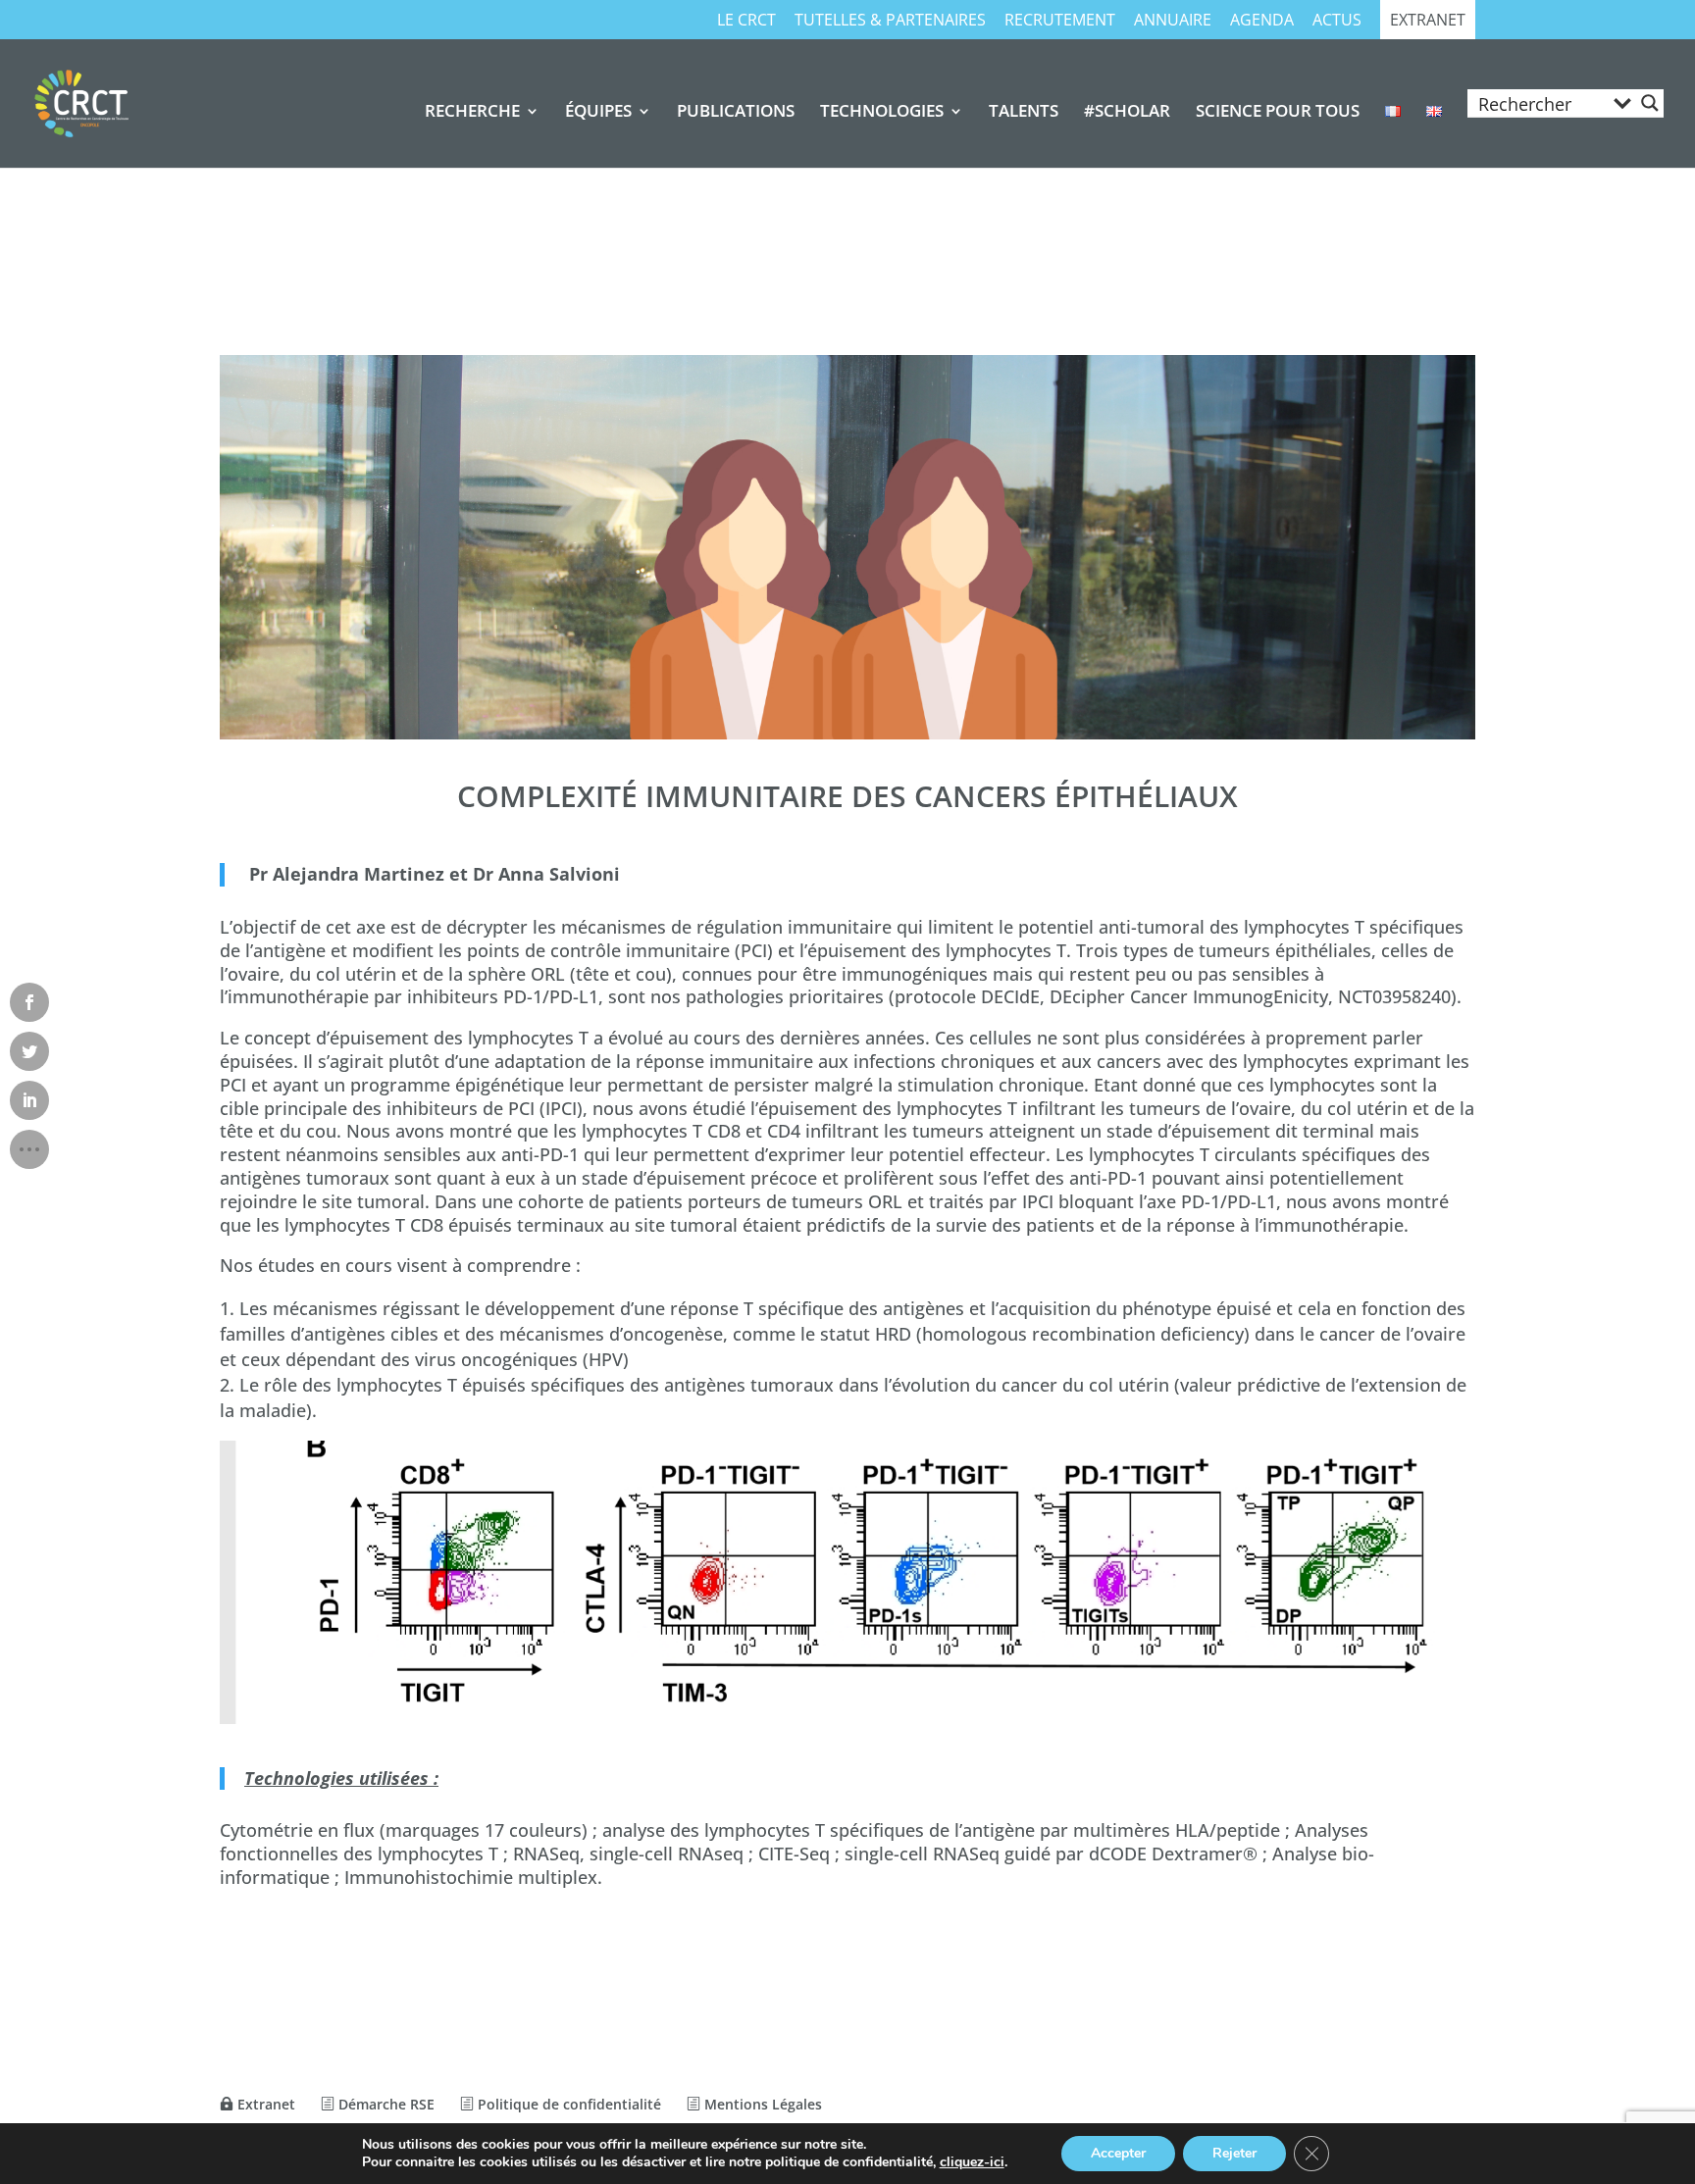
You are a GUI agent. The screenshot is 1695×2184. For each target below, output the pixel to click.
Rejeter (1234, 2153)
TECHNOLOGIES (882, 113)
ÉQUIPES (598, 113)
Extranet (1428, 21)
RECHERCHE (472, 113)
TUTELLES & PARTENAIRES (890, 21)
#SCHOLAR (1127, 113)
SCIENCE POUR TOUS (1278, 113)
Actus (1337, 21)
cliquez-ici (972, 2162)
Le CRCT (746, 21)
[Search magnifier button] (1650, 103)
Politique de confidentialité (567, 2104)
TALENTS (1024, 113)
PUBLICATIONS (736, 113)
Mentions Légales (761, 2104)
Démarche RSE (385, 2104)
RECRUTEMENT (1060, 21)
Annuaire (1173, 21)
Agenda (1262, 21)
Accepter (1118, 2153)
